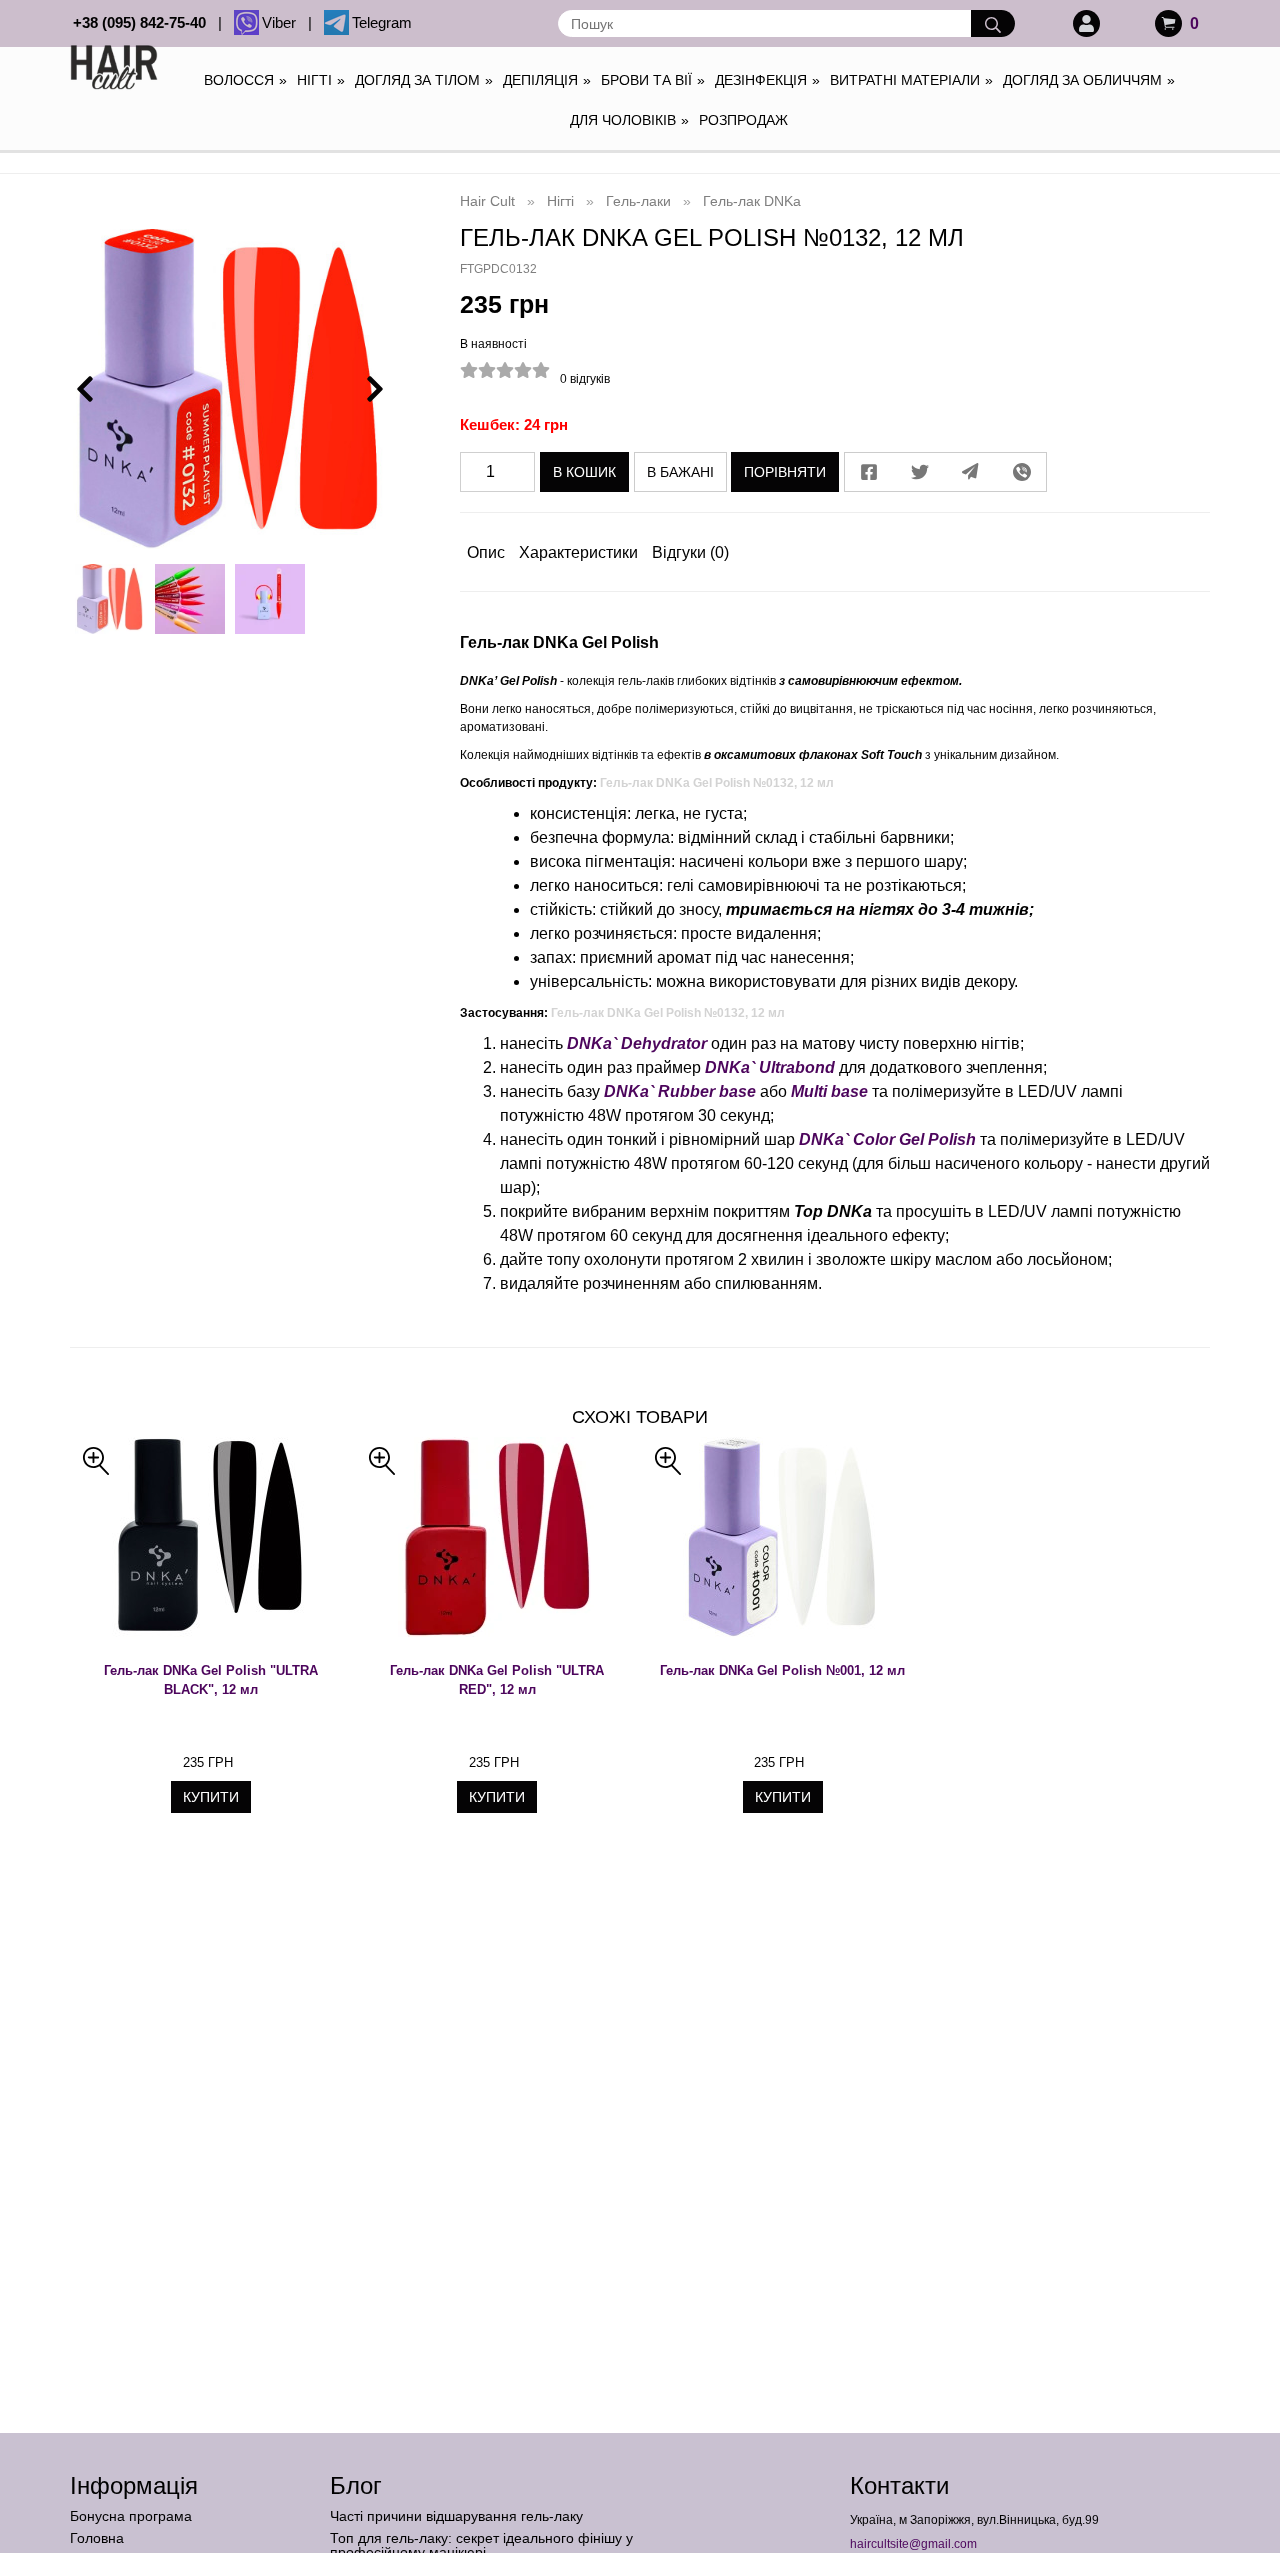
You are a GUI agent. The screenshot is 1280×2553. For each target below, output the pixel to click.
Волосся (245, 80)
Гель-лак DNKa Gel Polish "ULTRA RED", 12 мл (497, 1680)
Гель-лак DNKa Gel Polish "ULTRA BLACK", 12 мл (211, 1680)
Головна (97, 2538)
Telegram (382, 22)
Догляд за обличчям (1089, 80)
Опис (486, 552)
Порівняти (785, 472)
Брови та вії (653, 80)
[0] (1168, 23)
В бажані (680, 472)
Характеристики (578, 552)
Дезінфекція (767, 80)
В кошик (584, 472)
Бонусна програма (131, 2516)
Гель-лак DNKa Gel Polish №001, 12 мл (782, 1670)
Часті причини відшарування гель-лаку (456, 2516)
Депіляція (547, 80)
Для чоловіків (629, 120)
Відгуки (690, 552)
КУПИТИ (211, 1797)
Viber (283, 22)
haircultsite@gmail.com (913, 2544)
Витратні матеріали (911, 80)
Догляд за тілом (424, 80)
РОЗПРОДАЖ (743, 120)
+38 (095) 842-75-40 (143, 22)
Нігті (321, 80)
